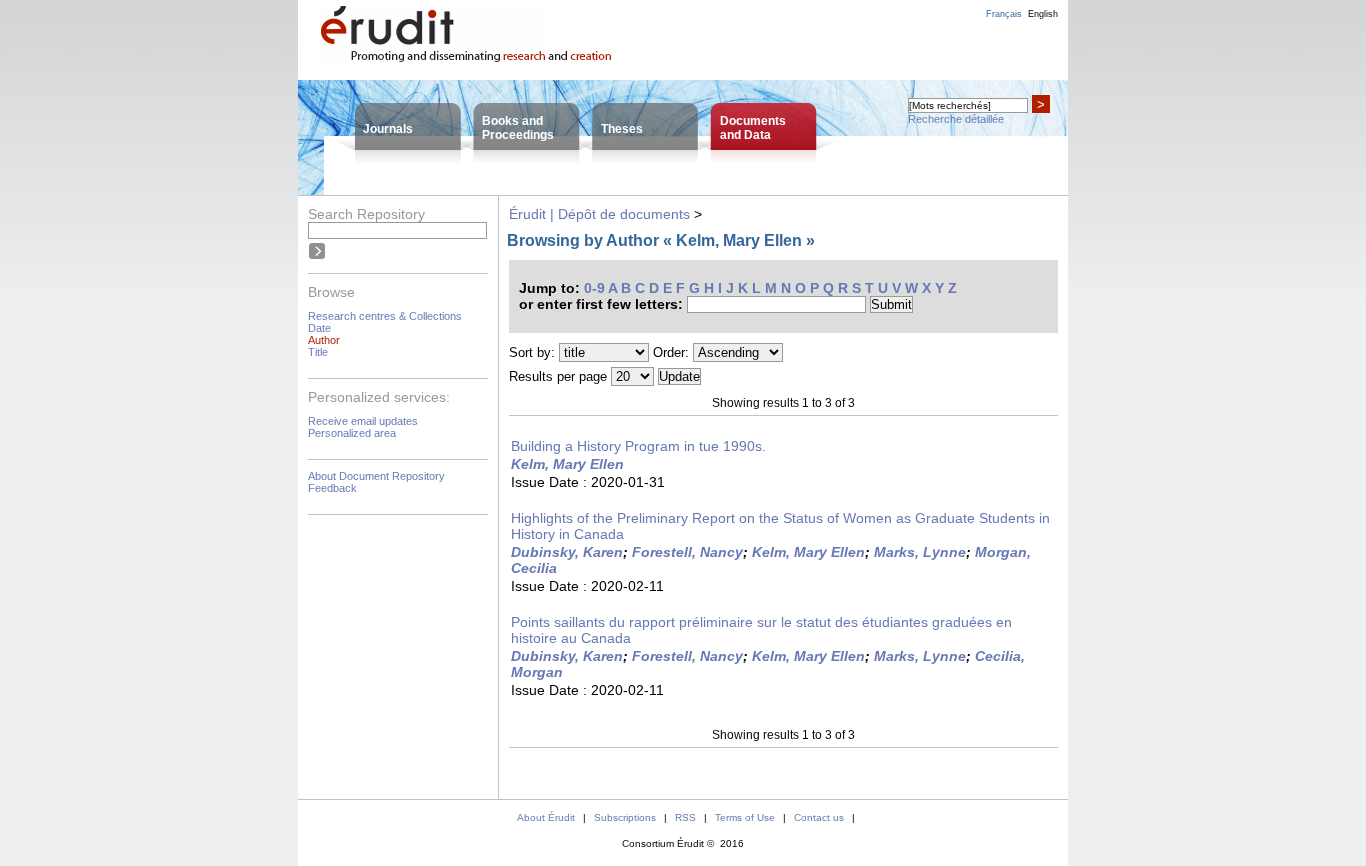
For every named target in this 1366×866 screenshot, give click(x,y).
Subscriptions (625, 817)
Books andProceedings (518, 128)
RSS (685, 817)
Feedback (332, 488)
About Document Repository (376, 476)
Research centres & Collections (385, 316)
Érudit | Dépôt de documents (599, 214)
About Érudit (546, 817)
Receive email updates (363, 421)
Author (324, 340)
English (1043, 14)
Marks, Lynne (920, 552)
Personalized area (352, 433)
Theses (622, 129)
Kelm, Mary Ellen (567, 464)
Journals (388, 129)
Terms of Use (745, 817)
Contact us (819, 817)
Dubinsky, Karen (567, 552)
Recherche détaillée (956, 119)
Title (318, 352)
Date (319, 328)
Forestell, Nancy (687, 552)
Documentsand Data (753, 128)
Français (1004, 14)
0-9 (594, 288)
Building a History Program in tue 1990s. (638, 446)
